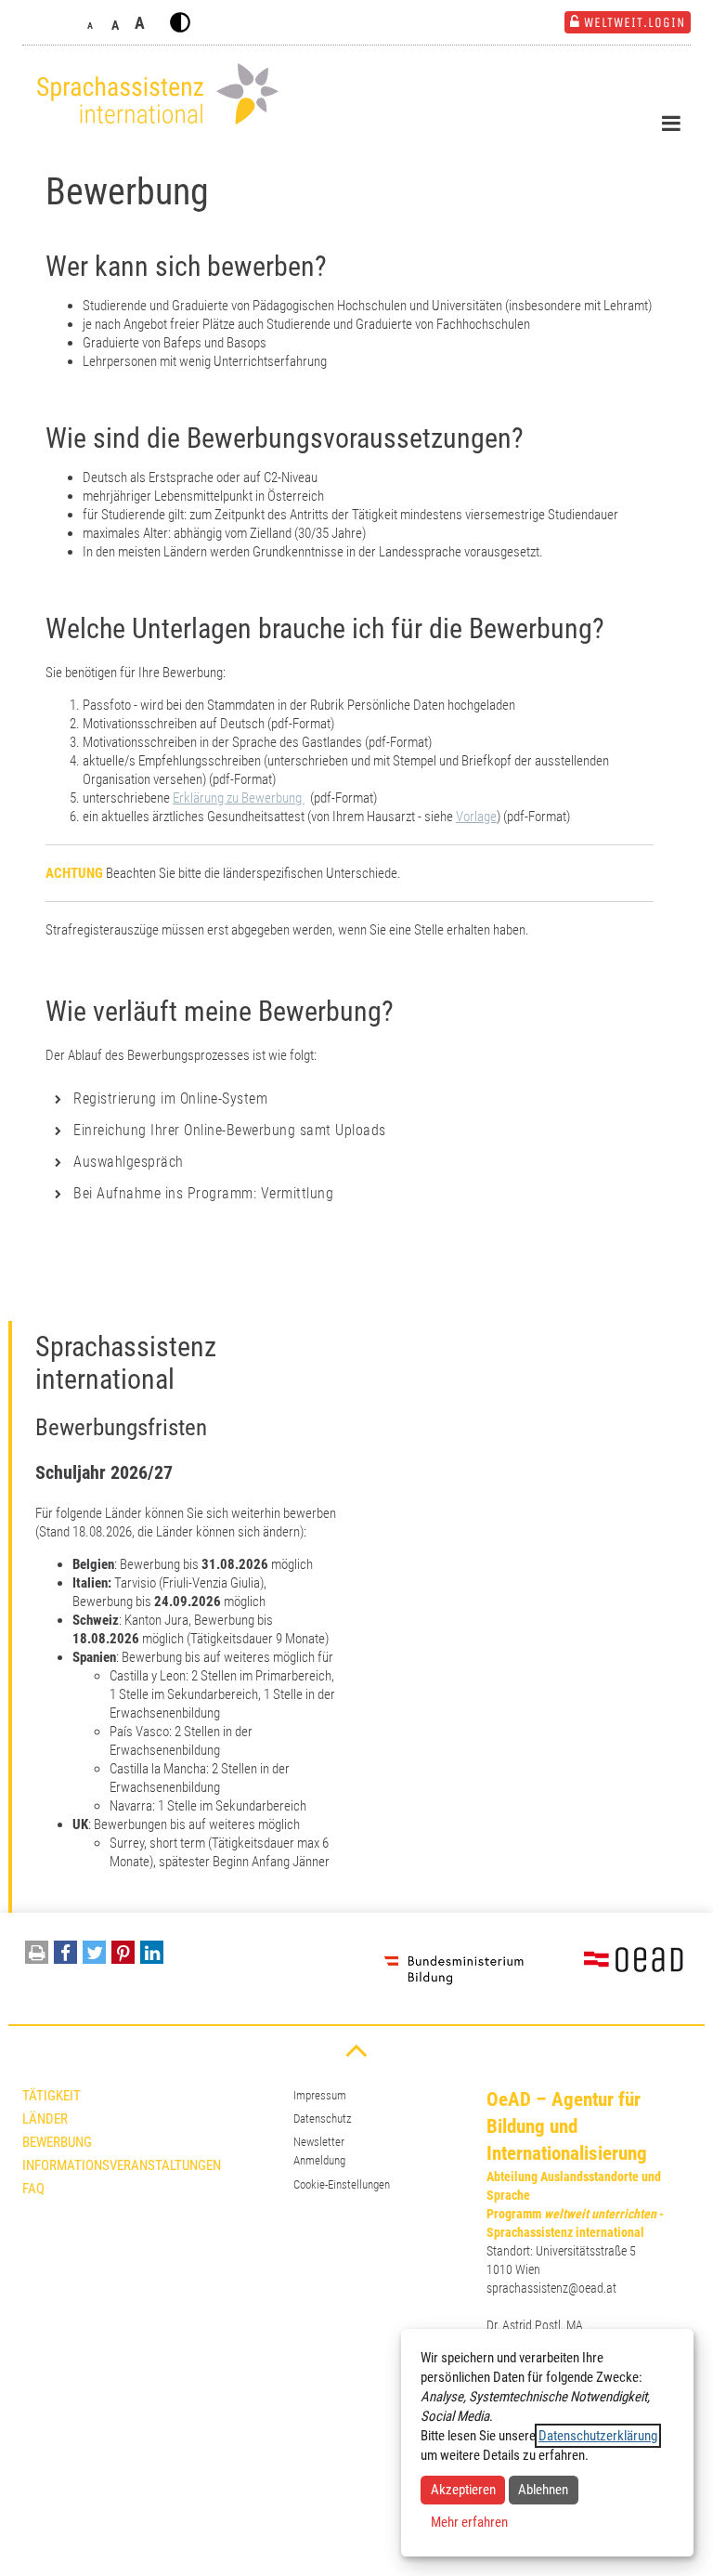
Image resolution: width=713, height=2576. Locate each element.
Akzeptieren (463, 2490)
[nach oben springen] (356, 2049)
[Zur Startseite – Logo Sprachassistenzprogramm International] (152, 94)
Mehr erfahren (469, 2522)
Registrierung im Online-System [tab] (170, 1098)
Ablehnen (543, 2490)
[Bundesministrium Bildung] (454, 1968)
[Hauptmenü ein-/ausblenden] (671, 124)
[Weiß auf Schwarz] (180, 22)
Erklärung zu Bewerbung (239, 798)
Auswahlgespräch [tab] (129, 1162)
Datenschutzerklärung (598, 2436)
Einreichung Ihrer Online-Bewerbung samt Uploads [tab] (230, 1130)
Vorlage (476, 817)
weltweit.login (635, 22)
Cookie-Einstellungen (342, 2184)
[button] (65, 1957)
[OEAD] (612, 1968)
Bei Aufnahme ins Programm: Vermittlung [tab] (203, 1193)
